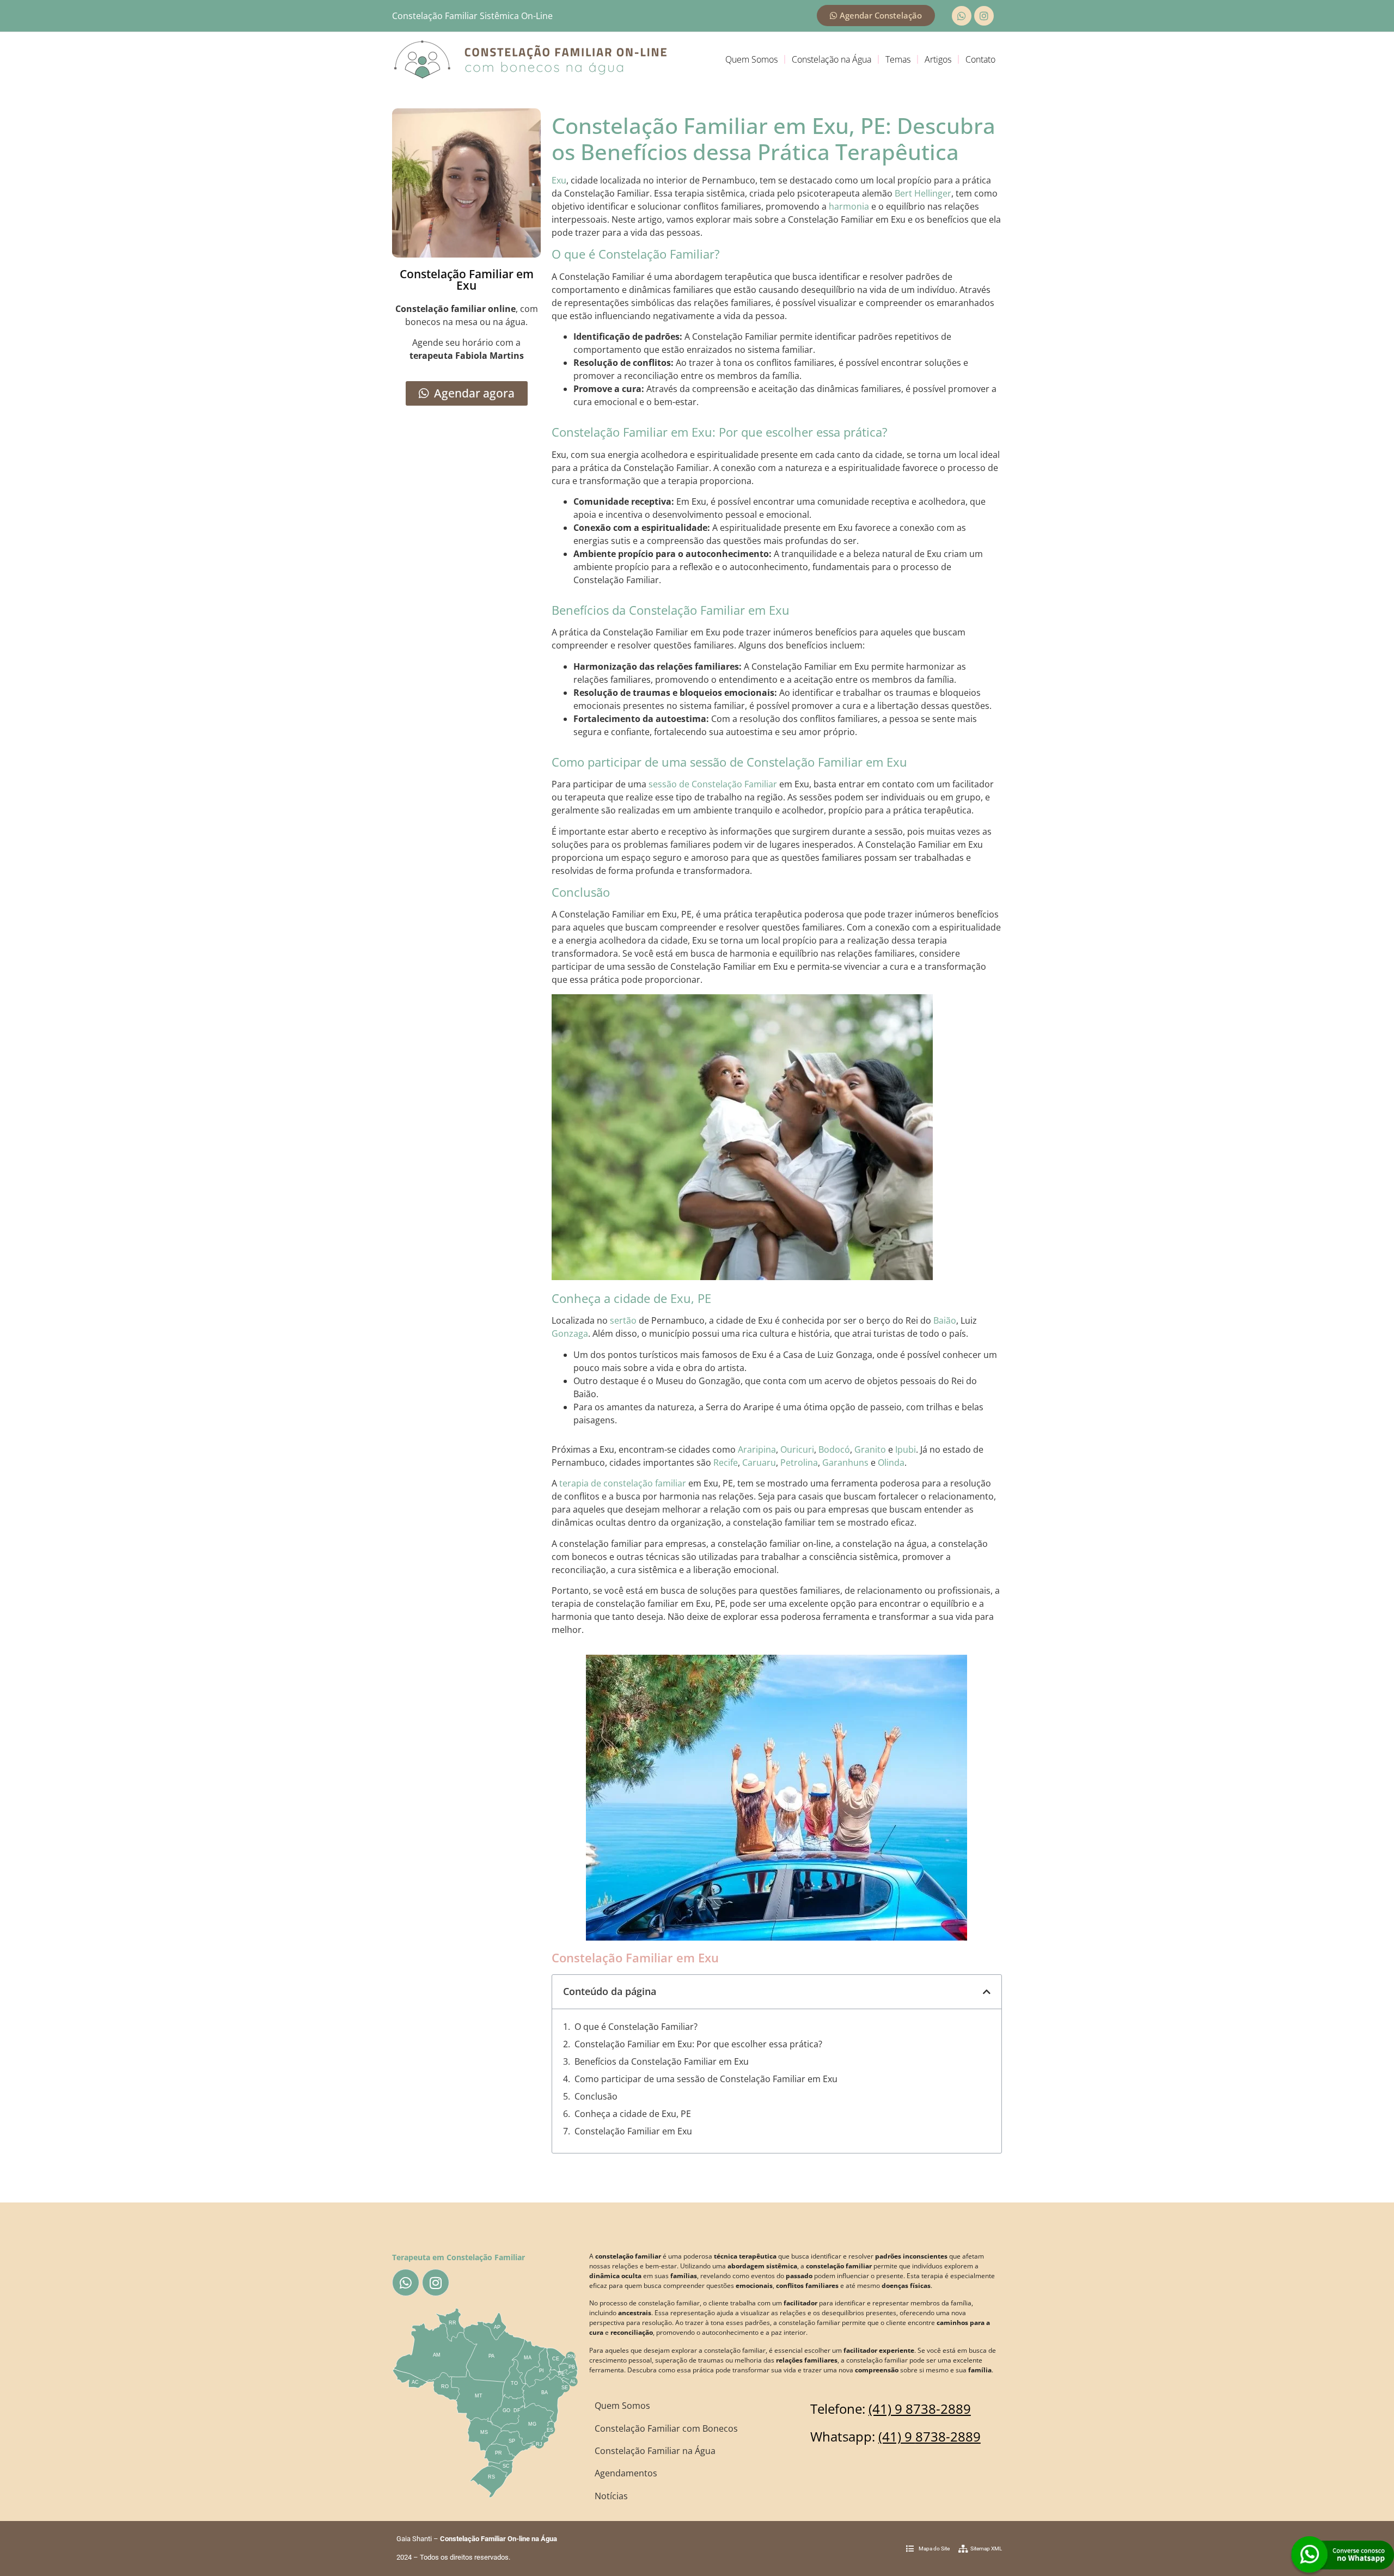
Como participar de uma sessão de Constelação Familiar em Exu (706, 2079)
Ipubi (906, 1449)
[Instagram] (984, 16)
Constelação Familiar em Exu (633, 2131)
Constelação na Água (831, 59)
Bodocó (834, 1449)
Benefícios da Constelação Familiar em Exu (662, 2061)
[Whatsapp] (962, 16)
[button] (987, 1992)
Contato (980, 59)
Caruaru (759, 1463)
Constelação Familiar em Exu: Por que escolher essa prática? (698, 2044)
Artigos (938, 59)
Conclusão (596, 2096)
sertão (623, 1320)
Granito (870, 1449)
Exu (559, 180)
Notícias (611, 2496)
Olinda (891, 1463)
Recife (726, 1463)
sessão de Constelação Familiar (713, 784)
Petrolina (799, 1463)
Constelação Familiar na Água (655, 2451)
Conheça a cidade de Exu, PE (633, 2114)
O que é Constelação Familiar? (636, 2027)
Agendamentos (626, 2473)
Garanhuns (845, 1463)
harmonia (849, 206)
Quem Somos (751, 59)
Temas (898, 59)
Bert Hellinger (923, 193)
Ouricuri (797, 1449)
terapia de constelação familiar (623, 1483)
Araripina (757, 1449)
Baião (945, 1320)
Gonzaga (570, 1333)
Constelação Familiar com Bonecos (666, 2428)
